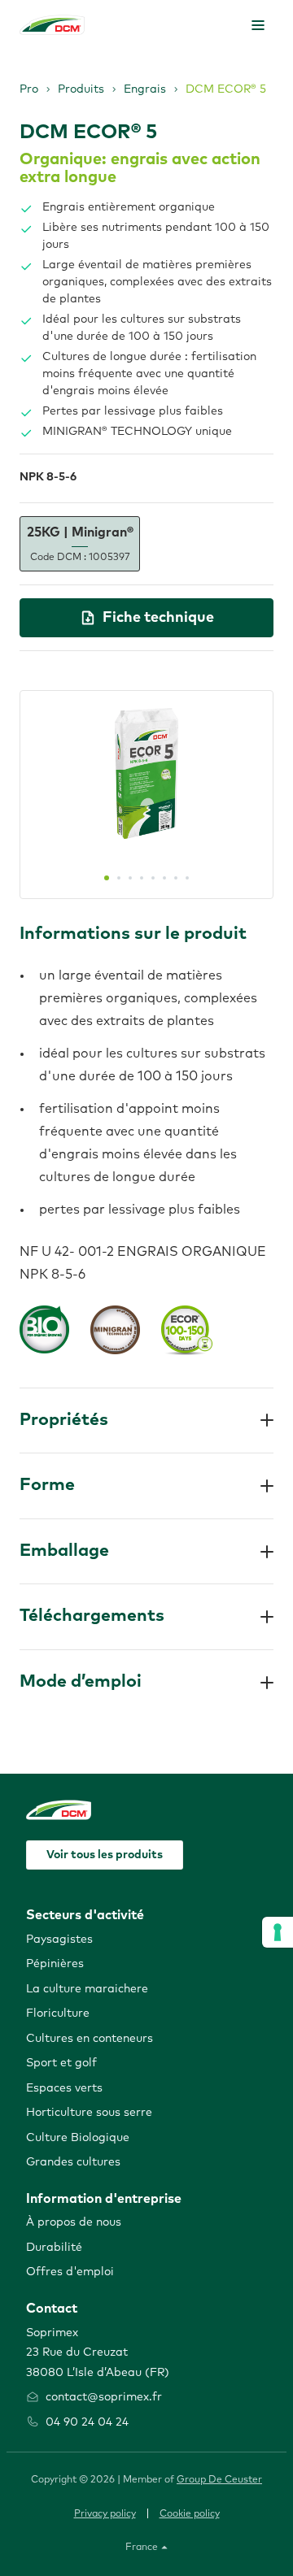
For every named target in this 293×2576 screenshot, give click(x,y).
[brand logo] (52, 25)
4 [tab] (142, 878)
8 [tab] (187, 878)
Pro (29, 89)
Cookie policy (190, 2514)
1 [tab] (107, 878)
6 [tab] (164, 878)
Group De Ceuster (219, 2480)
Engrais (145, 89)
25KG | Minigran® (80, 544)
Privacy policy (105, 2514)
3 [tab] (130, 878)
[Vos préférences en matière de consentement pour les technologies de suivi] (278, 1932)
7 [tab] (176, 878)
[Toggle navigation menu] (258, 25)
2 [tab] (119, 878)
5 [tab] (153, 878)
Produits (81, 89)
